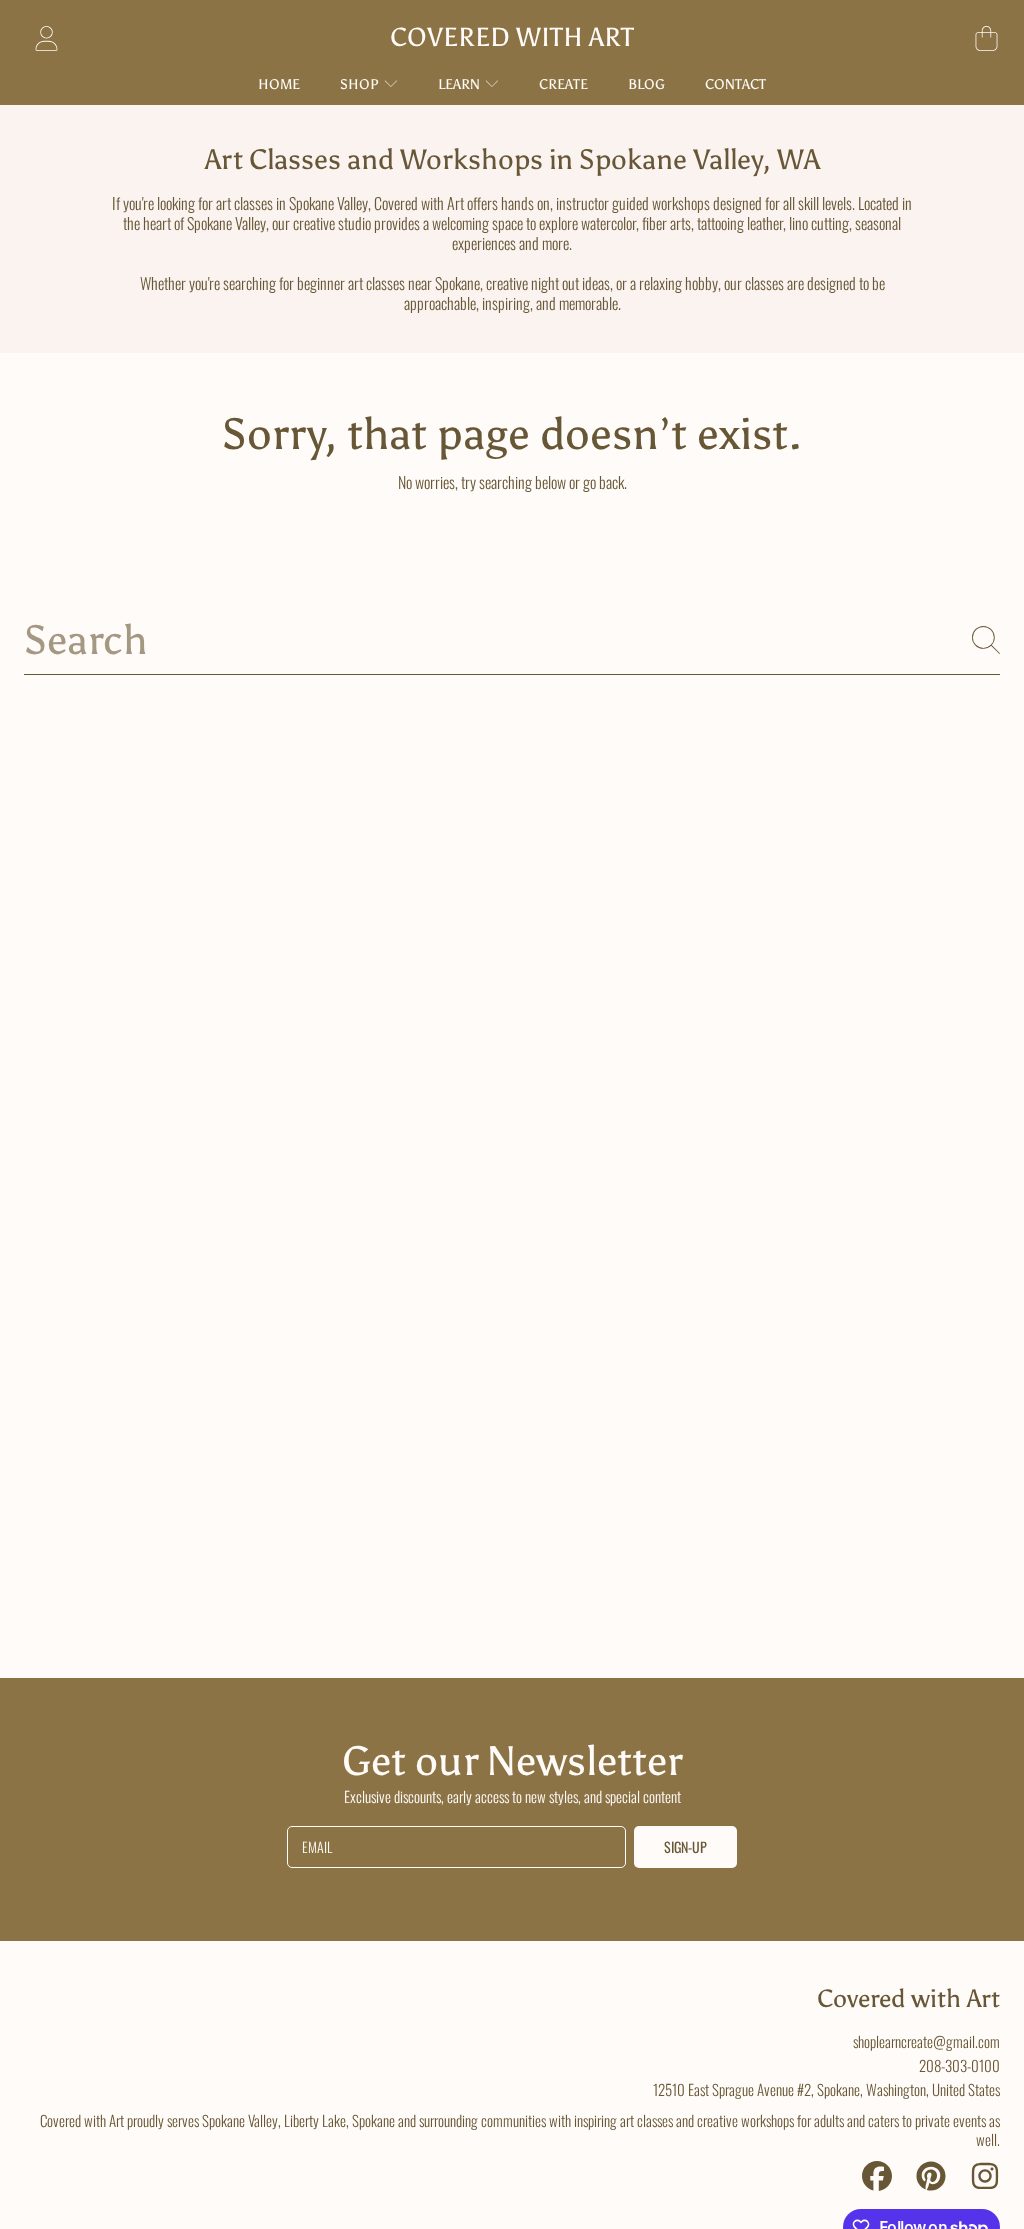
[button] (986, 38)
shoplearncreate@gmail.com (926, 2041)
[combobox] (512, 640)
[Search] (986, 640)
